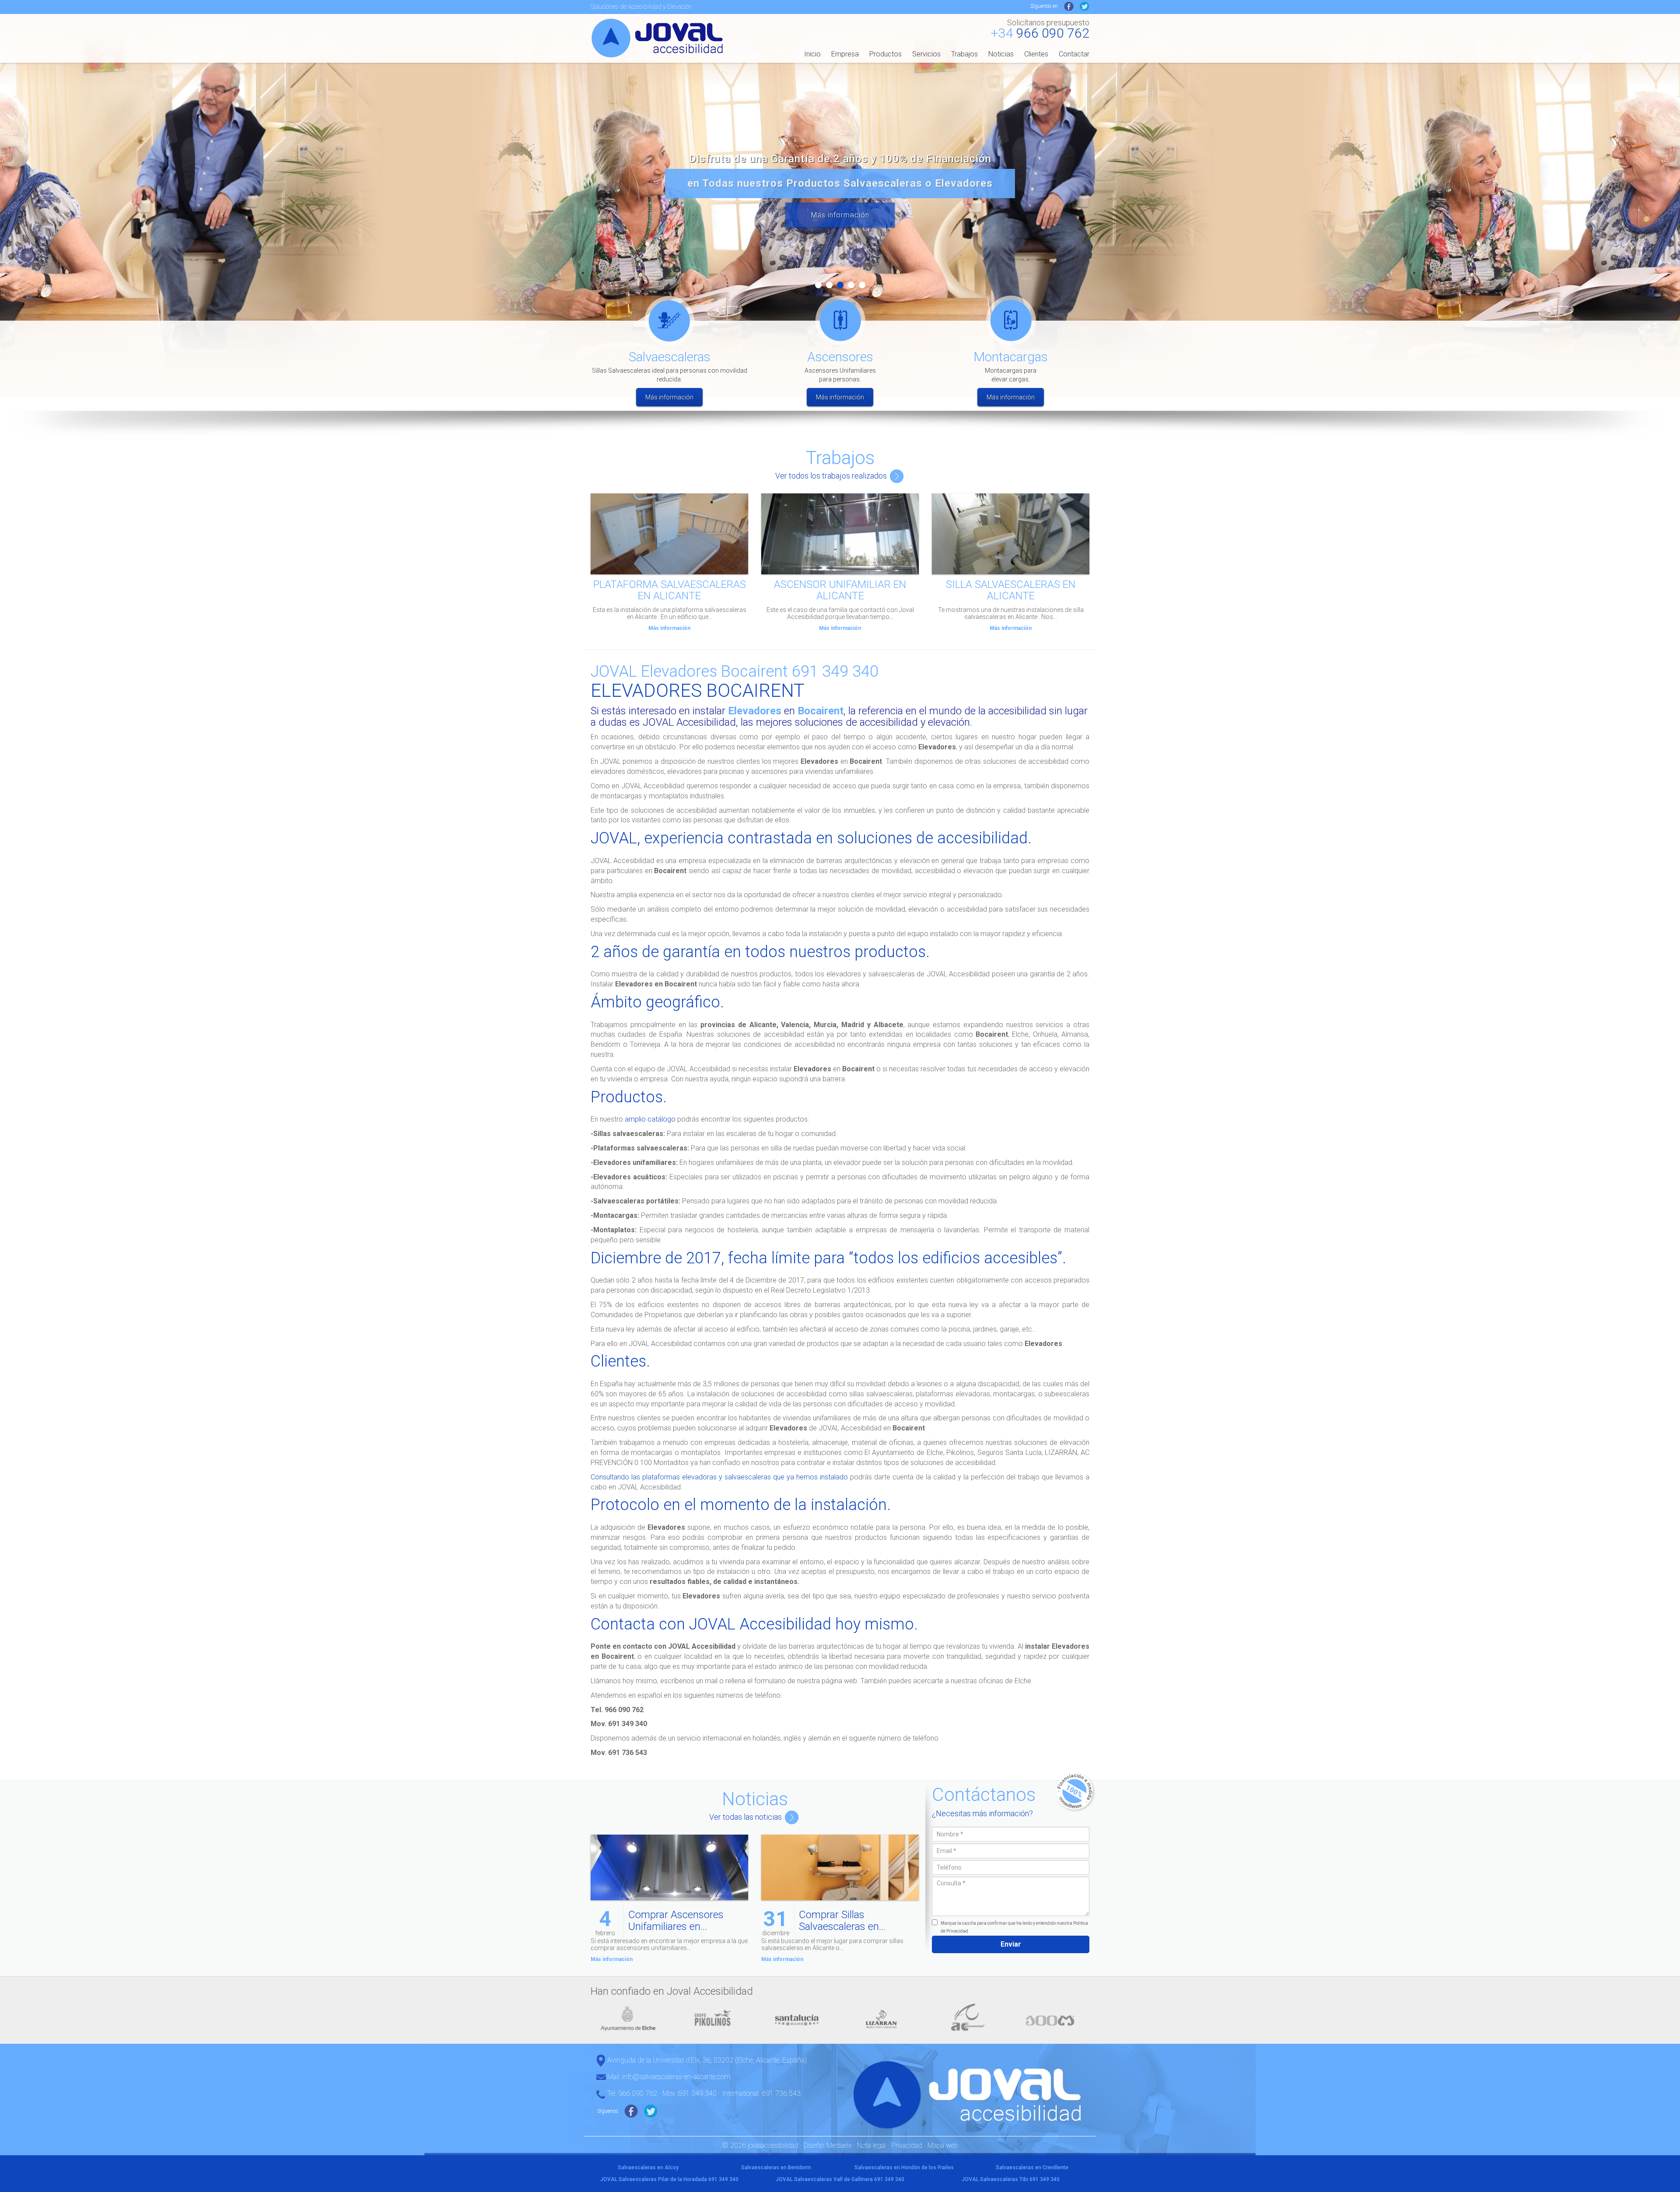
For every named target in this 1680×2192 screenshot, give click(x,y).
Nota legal (871, 2145)
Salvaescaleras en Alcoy (648, 2168)
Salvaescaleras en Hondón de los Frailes (904, 2168)
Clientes (1036, 54)
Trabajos (964, 54)
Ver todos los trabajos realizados (832, 476)
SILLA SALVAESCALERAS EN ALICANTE (1011, 590)
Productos (885, 54)
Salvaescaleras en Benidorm (776, 2168)
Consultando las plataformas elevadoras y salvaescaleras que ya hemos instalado (719, 1477)
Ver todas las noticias (746, 1817)
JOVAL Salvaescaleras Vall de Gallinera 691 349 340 (840, 2179)
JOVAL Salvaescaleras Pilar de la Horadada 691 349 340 (669, 2179)
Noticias (1001, 54)
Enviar (1011, 1944)
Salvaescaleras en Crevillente (1032, 2168)
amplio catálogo (650, 1119)
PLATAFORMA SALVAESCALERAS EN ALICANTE (670, 590)
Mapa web (943, 2145)
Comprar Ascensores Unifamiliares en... (676, 1920)
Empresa (845, 54)
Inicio (812, 54)
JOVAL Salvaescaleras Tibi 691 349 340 (1011, 2179)
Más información (840, 215)
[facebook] (1069, 6)
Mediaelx (839, 2145)
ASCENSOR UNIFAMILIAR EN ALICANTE (840, 590)
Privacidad (907, 2145)
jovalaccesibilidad (659, 38)
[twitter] (1085, 6)
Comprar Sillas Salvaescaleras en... (842, 1920)
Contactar (1074, 54)
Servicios (926, 54)
